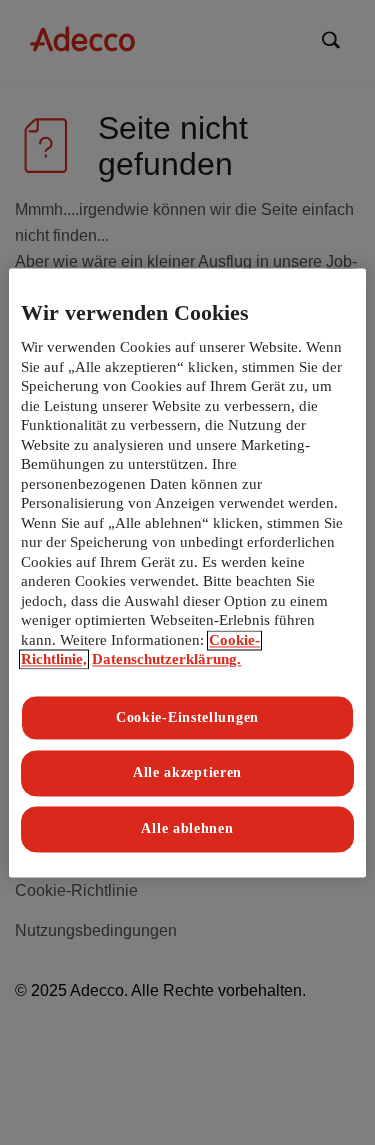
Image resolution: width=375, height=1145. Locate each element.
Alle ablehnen (187, 828)
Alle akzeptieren (187, 773)
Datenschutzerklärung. (166, 660)
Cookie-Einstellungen (187, 717)
